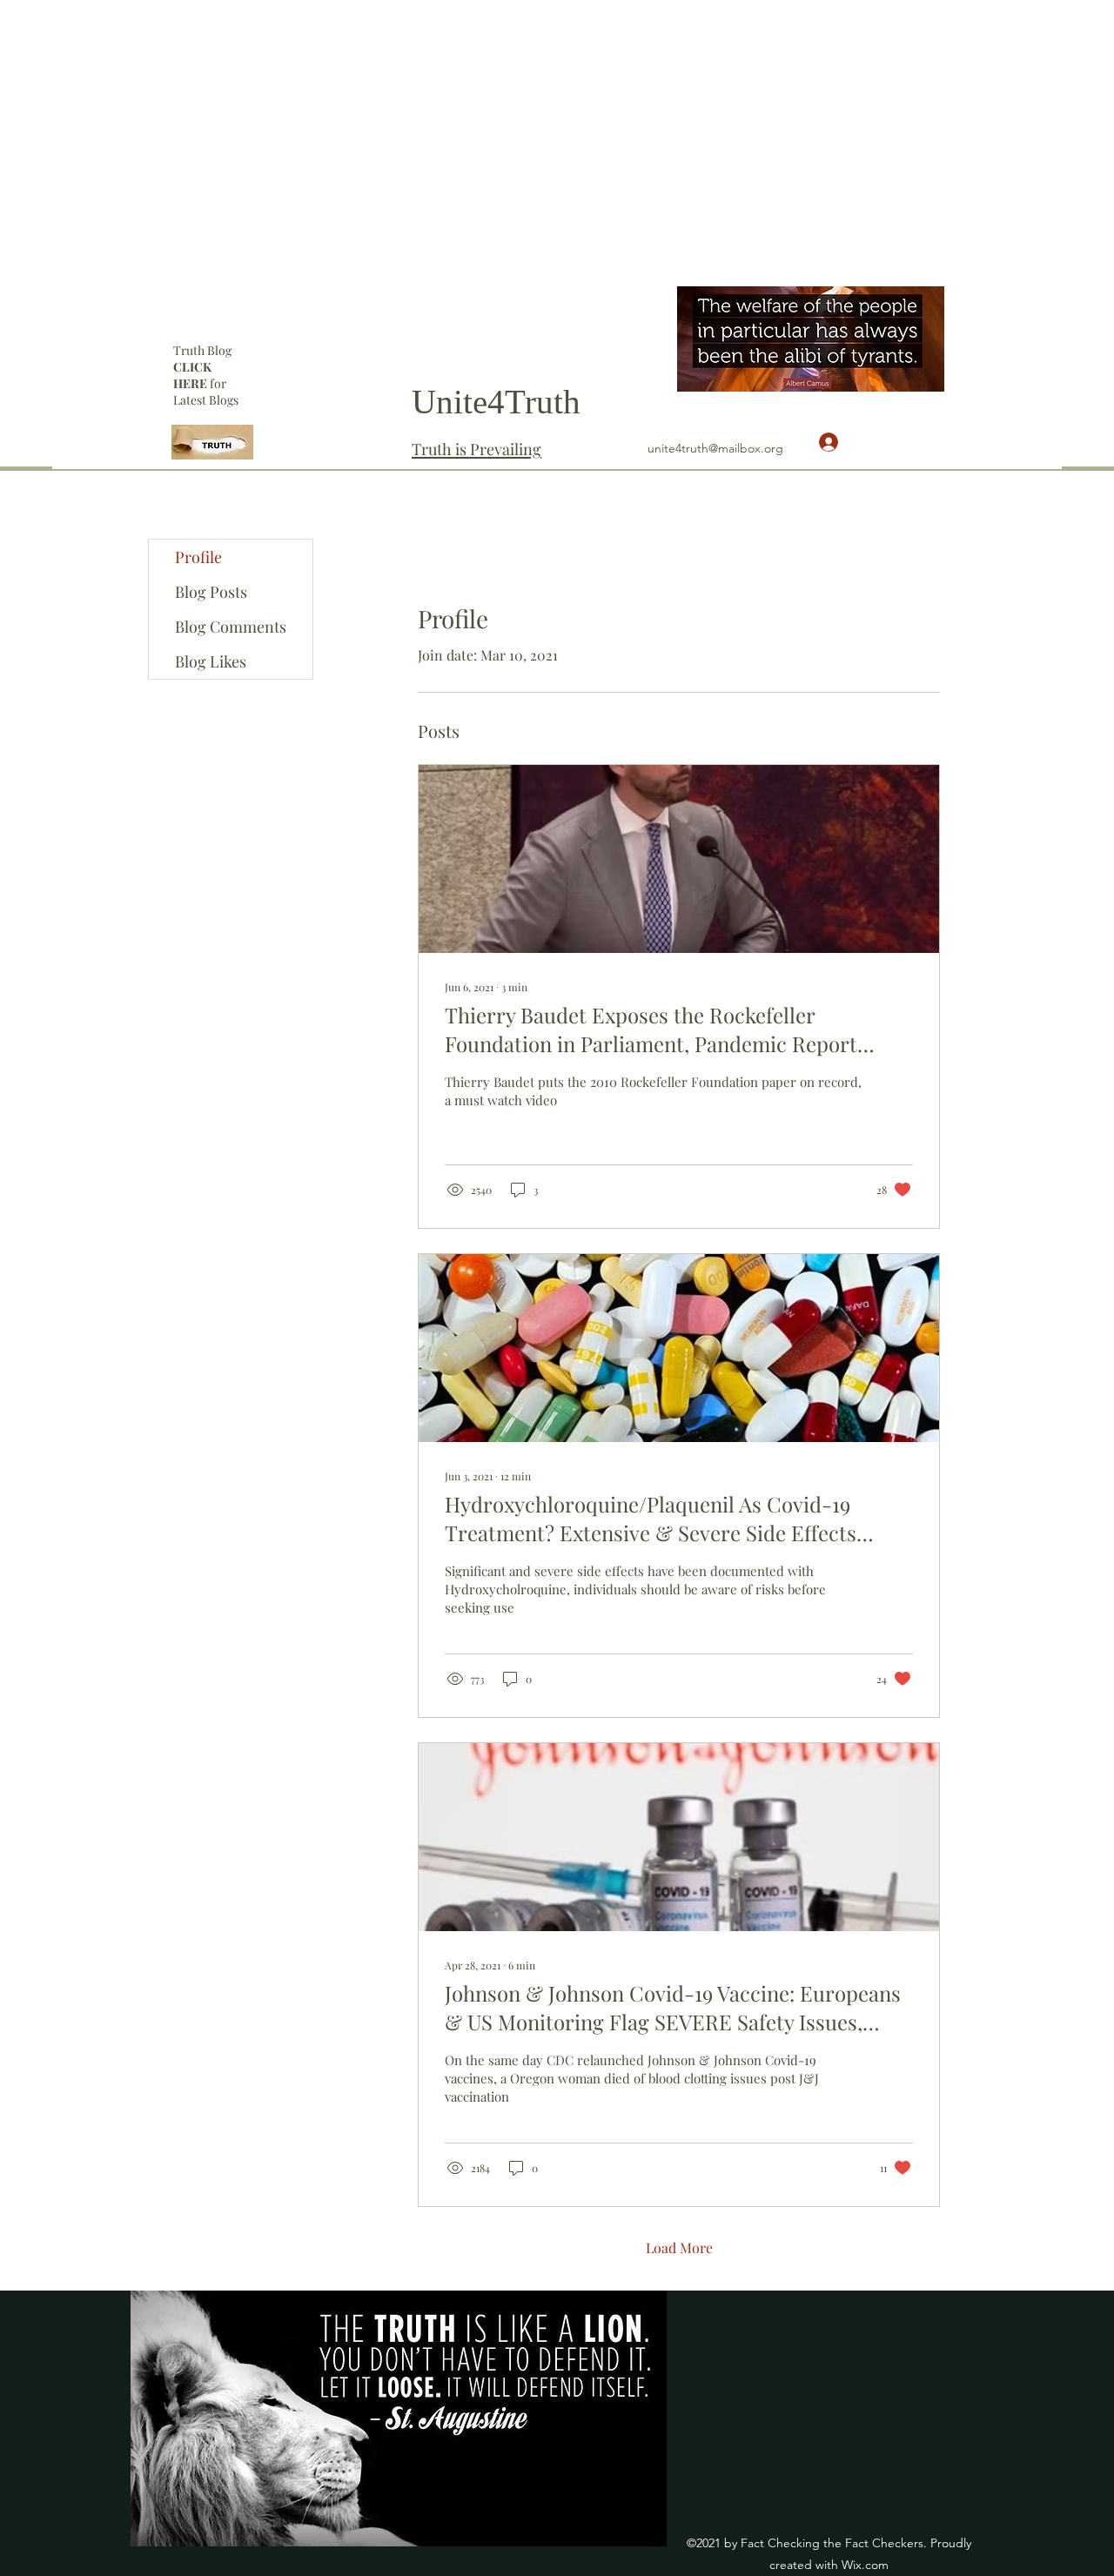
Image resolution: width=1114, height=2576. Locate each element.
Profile (198, 557)
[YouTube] (955, 295)
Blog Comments (231, 627)
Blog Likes (211, 661)
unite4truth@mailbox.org (715, 448)
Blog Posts (211, 592)
